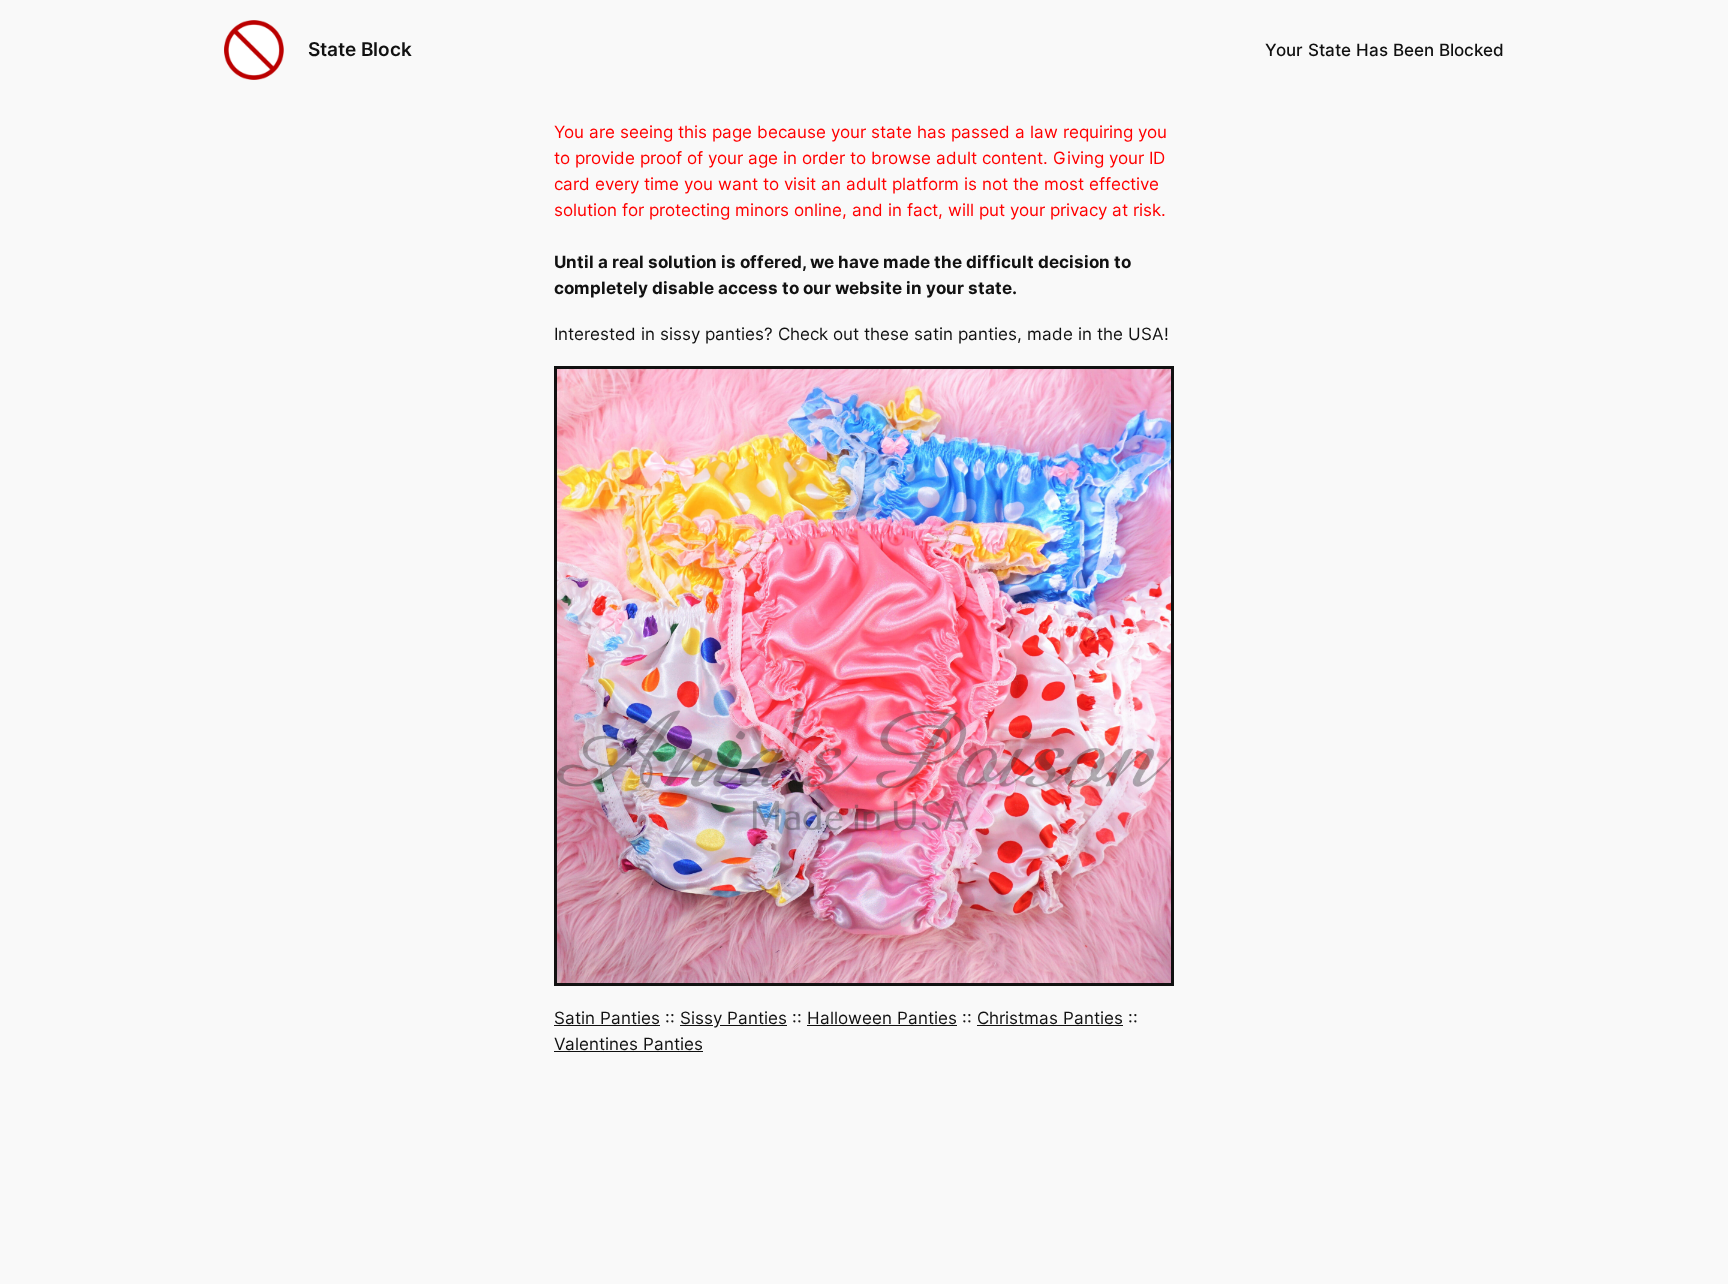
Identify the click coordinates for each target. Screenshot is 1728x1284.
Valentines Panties (628, 1044)
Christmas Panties (1050, 1018)
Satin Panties (607, 1018)
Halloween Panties (882, 1018)
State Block (360, 49)
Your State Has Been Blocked (1384, 50)
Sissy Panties (733, 1018)
